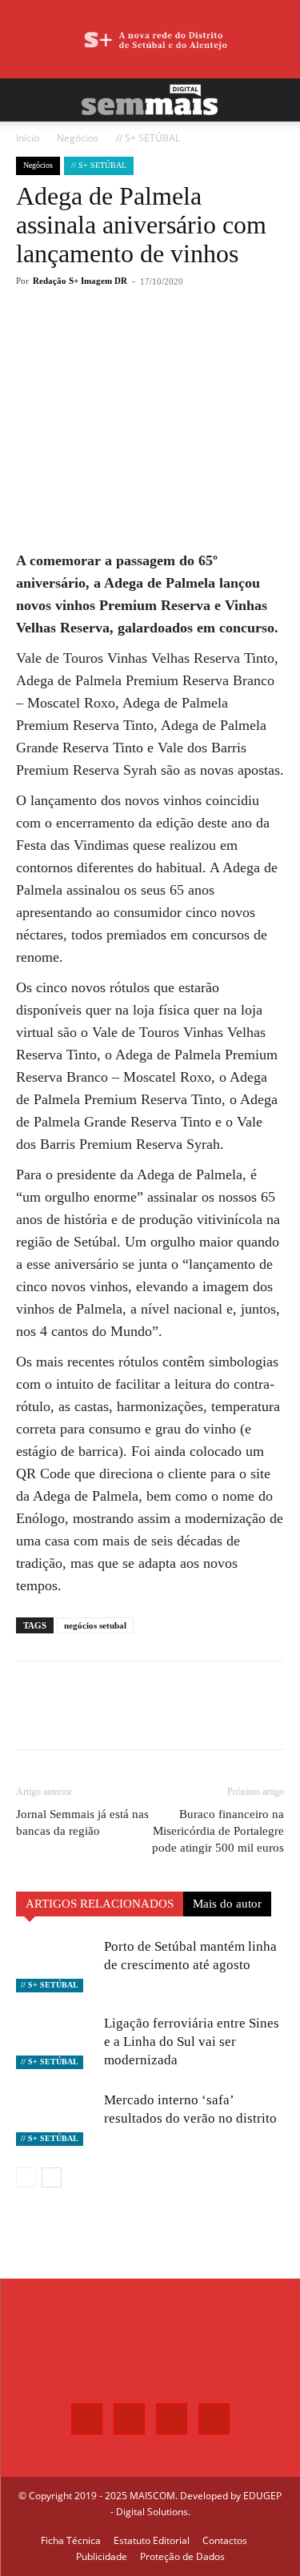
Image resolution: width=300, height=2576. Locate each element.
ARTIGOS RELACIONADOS (100, 1904)
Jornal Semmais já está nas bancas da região (82, 1822)
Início (28, 138)
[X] (119, 340)
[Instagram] (129, 2419)
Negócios (78, 138)
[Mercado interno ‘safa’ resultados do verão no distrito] (56, 2118)
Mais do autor (227, 1904)
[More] (194, 340)
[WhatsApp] (156, 340)
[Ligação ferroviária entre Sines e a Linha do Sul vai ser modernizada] (56, 2042)
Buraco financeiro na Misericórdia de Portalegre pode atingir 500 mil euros (218, 1831)
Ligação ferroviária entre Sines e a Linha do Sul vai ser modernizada (192, 2042)
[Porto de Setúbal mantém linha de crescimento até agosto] (56, 1965)
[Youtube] (214, 2419)
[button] (27, 100)
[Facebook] (82, 340)
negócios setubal (95, 1625)
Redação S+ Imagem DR (80, 281)
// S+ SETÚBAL (148, 138)
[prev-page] (26, 2177)
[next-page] (52, 2177)
